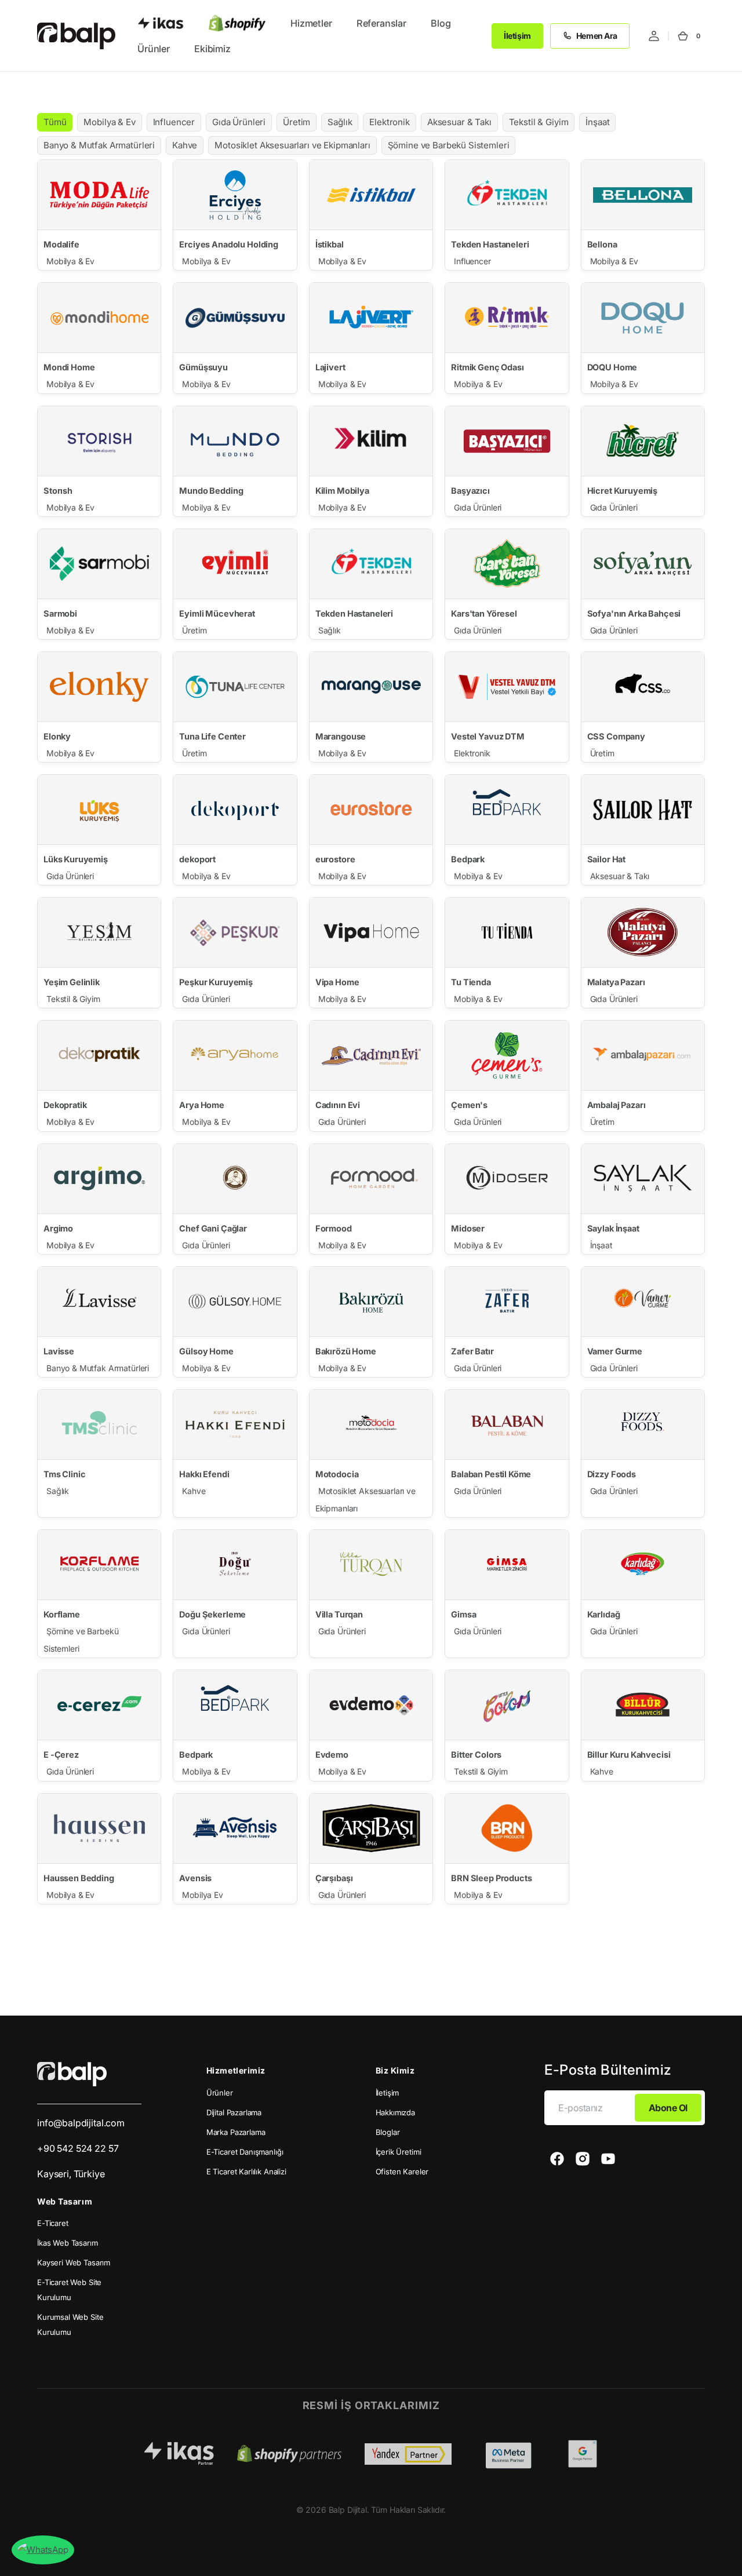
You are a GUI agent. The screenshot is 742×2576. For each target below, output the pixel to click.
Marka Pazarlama (236, 2132)
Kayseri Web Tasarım (74, 2262)
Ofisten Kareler (402, 2171)
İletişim (517, 36)
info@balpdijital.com (81, 2123)
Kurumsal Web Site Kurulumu (70, 2324)
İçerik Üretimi (399, 2152)
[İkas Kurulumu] (161, 23)
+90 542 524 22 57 (78, 2148)
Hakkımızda (396, 2112)
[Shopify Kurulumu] (237, 23)
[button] (654, 36)
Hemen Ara (597, 36)
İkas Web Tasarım (68, 2243)
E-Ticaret (53, 2223)
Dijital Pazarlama (234, 2112)
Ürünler (220, 2093)
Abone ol (668, 2108)
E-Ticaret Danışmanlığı (245, 2152)
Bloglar (388, 2132)
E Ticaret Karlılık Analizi (246, 2171)
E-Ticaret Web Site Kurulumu (69, 2290)
